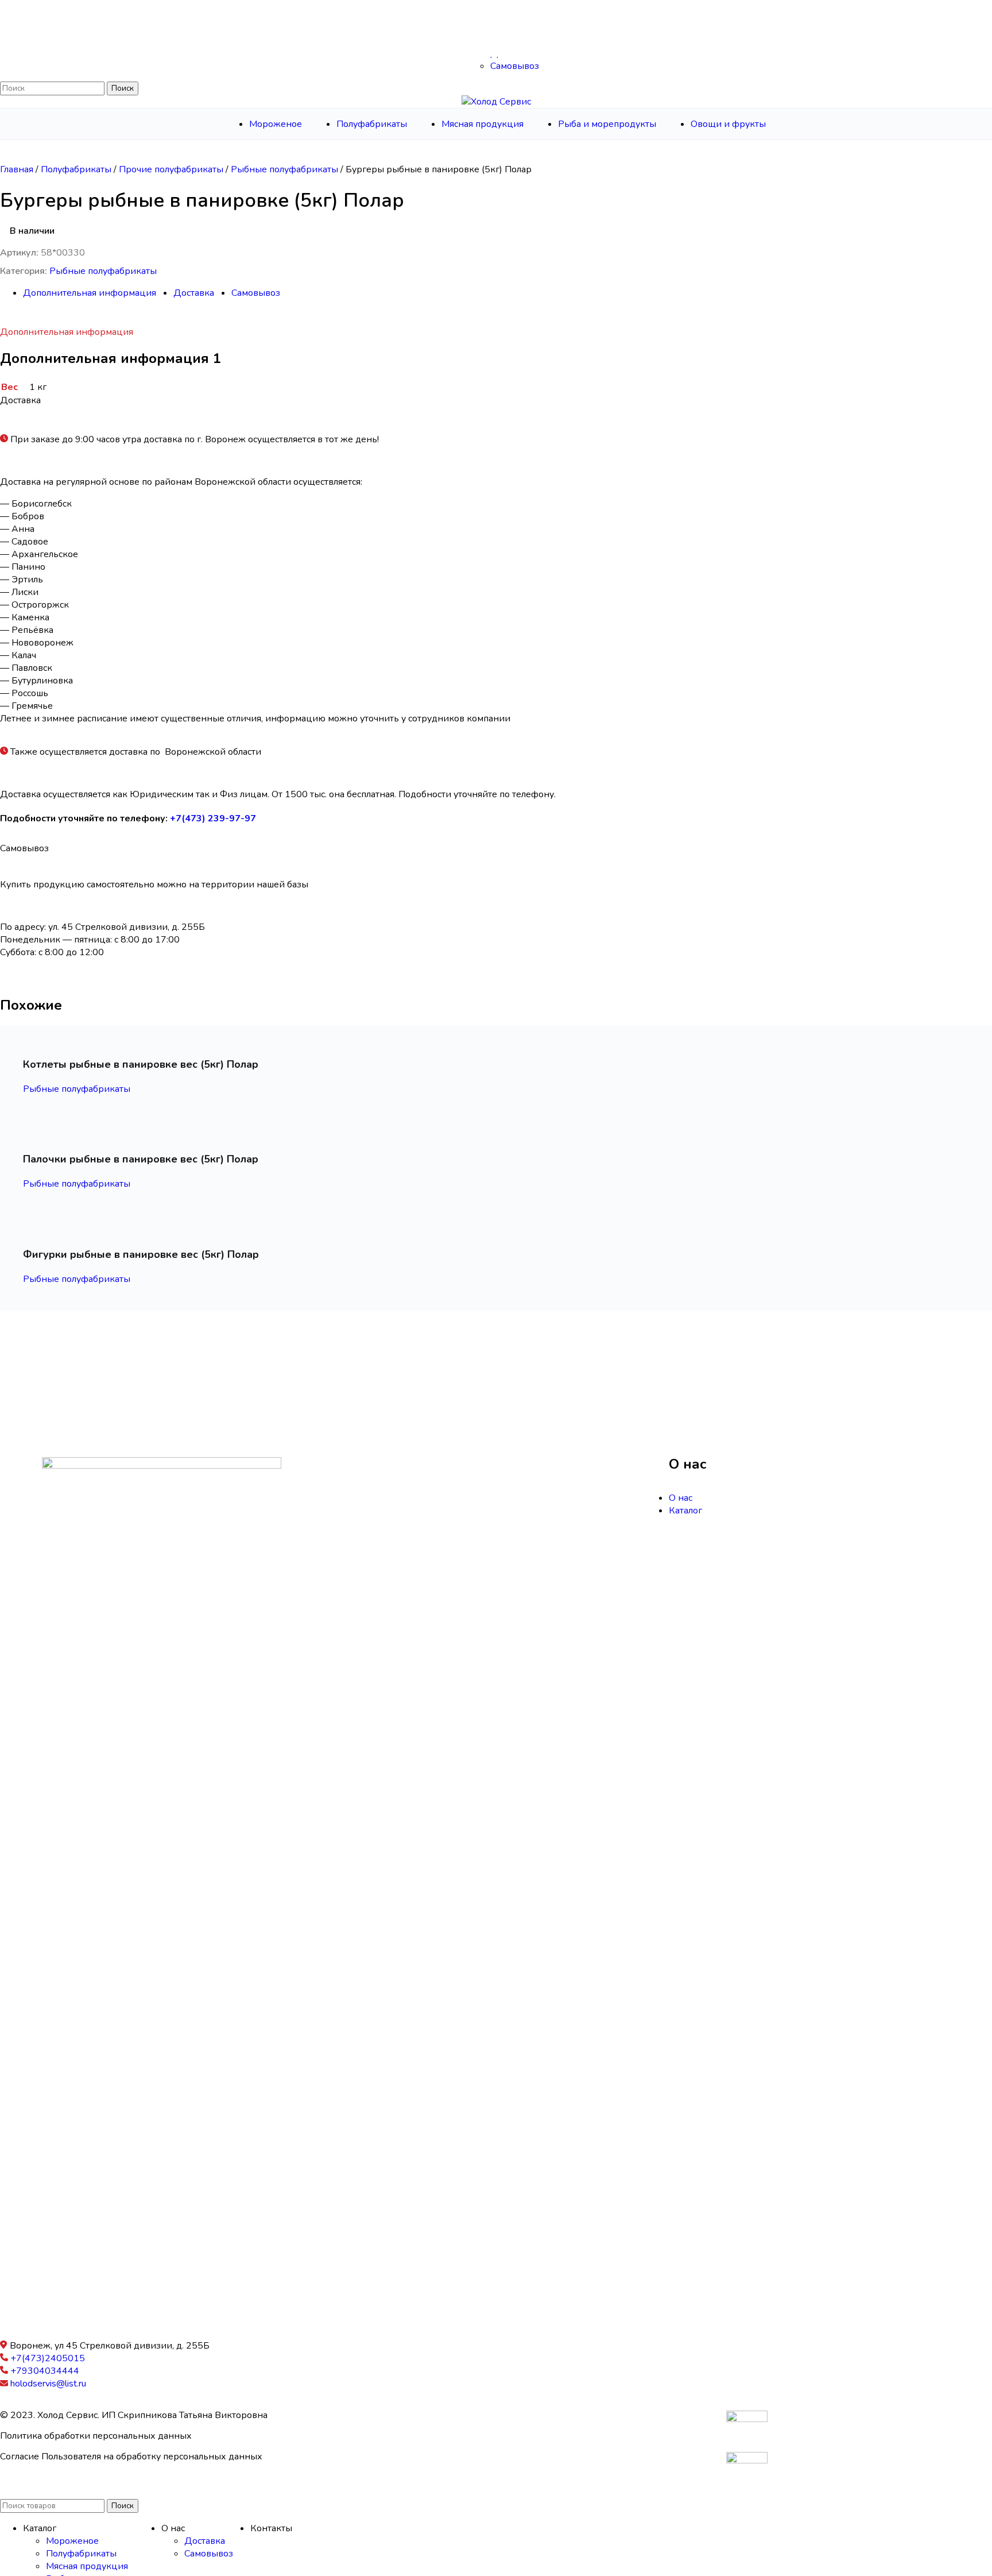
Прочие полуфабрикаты (172, 169)
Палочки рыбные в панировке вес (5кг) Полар (141, 1159)
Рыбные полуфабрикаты (286, 169)
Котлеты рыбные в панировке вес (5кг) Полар (141, 1064)
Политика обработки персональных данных (96, 2436)
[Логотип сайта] (496, 19)
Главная (18, 169)
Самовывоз (515, 66)
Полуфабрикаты (77, 169)
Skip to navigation (36, 6)
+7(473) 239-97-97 (213, 818)
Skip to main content (114, 6)
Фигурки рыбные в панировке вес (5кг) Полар (141, 1254)
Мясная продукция (87, 2566)
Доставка (511, 53)
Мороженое (72, 2541)
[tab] (90, 293)
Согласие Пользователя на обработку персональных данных (131, 2457)
